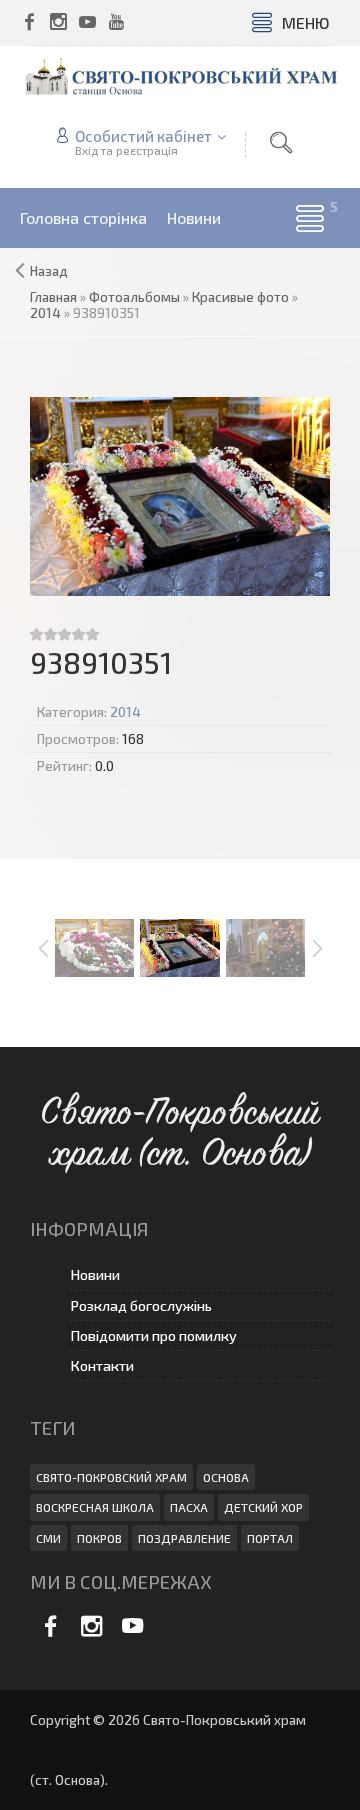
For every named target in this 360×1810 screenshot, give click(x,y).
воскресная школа (95, 1507)
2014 (125, 712)
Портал (270, 1538)
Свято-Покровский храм (111, 1477)
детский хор (263, 1507)
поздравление (184, 1538)
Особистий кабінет (143, 136)
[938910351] (180, 496)
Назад (49, 271)
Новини (95, 1274)
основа (226, 1477)
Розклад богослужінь (141, 1305)
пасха (189, 1507)
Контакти (102, 1365)
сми (48, 1538)
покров (99, 1538)
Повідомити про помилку (153, 1335)
